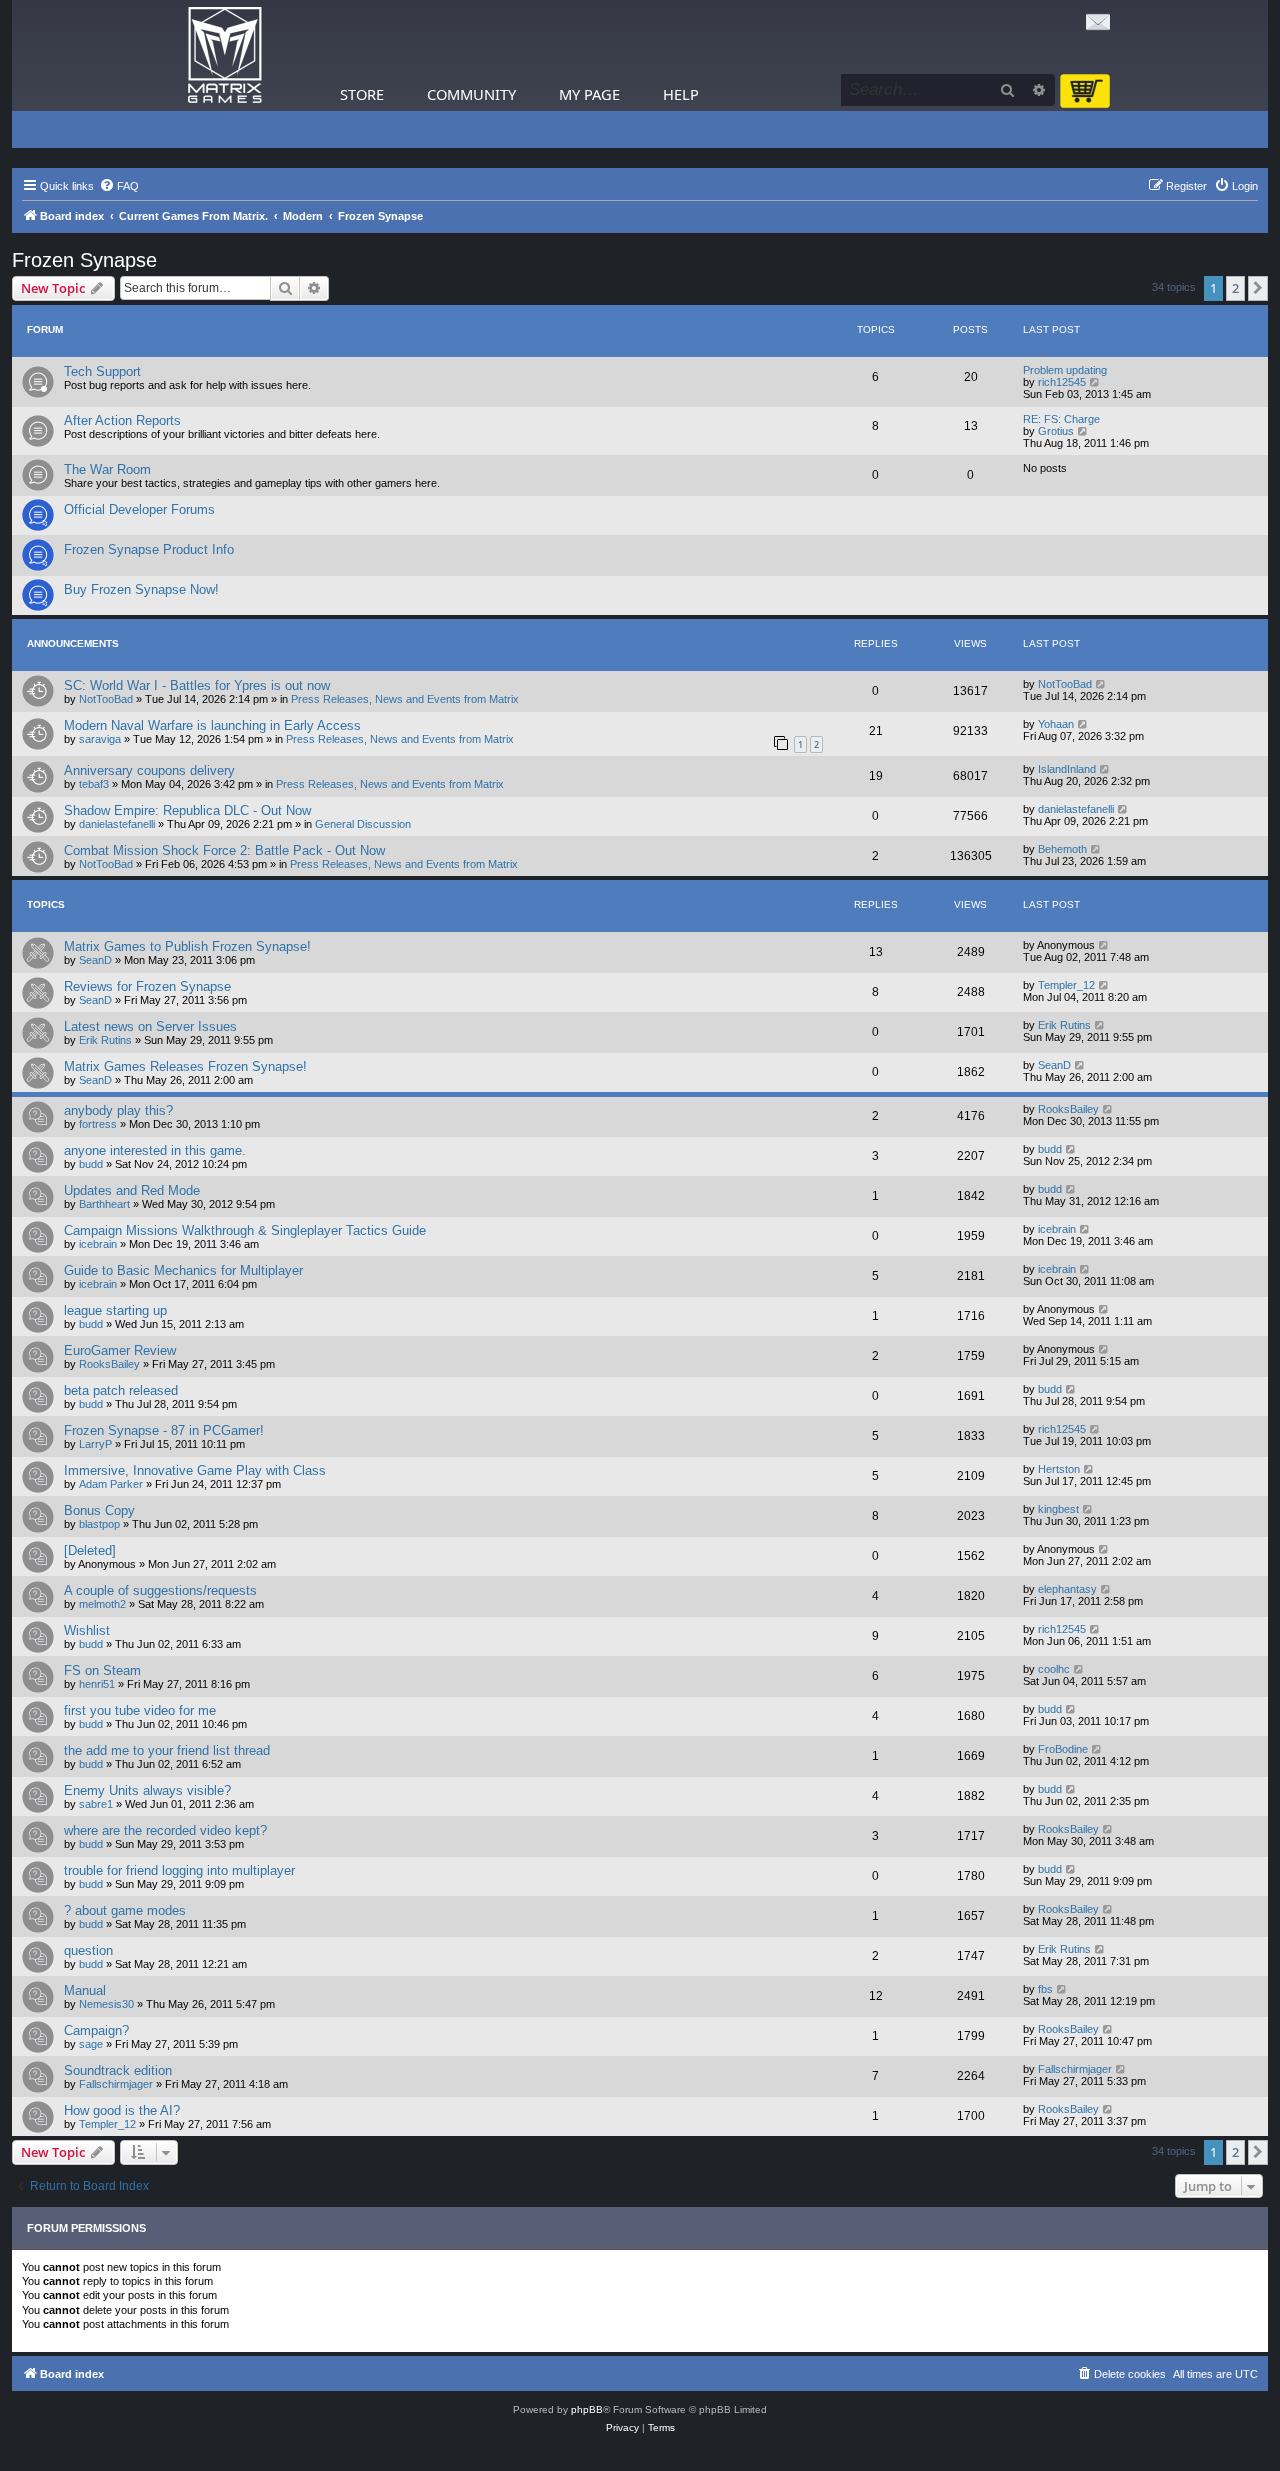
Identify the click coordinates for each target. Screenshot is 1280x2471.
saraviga (100, 739)
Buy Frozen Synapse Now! (141, 589)
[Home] (225, 55)
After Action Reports (122, 420)
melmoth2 (102, 1604)
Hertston (1059, 1469)
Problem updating (1065, 370)
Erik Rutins (105, 1040)
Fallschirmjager (116, 2084)
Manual (85, 1990)
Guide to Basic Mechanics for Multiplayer (183, 1270)
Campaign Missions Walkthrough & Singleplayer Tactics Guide (245, 1230)
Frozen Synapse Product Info (149, 549)
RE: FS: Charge (1061, 419)
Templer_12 (1066, 985)
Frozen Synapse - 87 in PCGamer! (164, 1430)
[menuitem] (119, 186)
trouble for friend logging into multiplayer (179, 1870)
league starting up (115, 1310)
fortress (98, 1124)
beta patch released (121, 1390)
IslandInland (1067, 769)
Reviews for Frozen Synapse (147, 986)
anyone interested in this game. (155, 1150)
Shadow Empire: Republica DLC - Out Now (187, 810)
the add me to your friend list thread (167, 1750)
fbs (1045, 1989)
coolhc (1054, 1669)
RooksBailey (1068, 1109)
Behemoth (1062, 849)
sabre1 (96, 1804)
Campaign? (96, 2030)
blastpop (99, 1524)
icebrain (98, 1244)
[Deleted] (90, 1550)
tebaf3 (94, 784)
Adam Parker (111, 1484)
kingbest (1058, 1509)
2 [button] (1235, 288)
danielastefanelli (117, 824)
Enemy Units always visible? (147, 1790)
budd (91, 1164)
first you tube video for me (140, 1710)
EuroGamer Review (120, 1350)
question (88, 1950)
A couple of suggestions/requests (160, 1590)
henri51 (97, 1684)
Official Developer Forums (139, 509)
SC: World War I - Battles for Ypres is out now (197, 685)
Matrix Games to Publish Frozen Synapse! (187, 946)
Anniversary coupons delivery (149, 770)
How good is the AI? (122, 2110)
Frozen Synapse (84, 260)
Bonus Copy (99, 1510)
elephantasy (1067, 1589)
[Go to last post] (1101, 684)
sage (91, 2044)
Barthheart (104, 1204)
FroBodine (1063, 1749)
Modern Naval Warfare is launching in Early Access (212, 725)
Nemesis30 (106, 2004)
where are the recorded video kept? (165, 1830)
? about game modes (125, 1910)
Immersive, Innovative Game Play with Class (195, 1470)
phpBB (587, 2409)
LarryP (95, 1444)
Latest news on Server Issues (150, 1026)
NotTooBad (106, 699)
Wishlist (87, 1630)
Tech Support (102, 371)
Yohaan (1056, 724)
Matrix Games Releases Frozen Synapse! (185, 1066)
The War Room (107, 469)
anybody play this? (118, 1110)
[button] (1258, 288)
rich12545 (1062, 382)
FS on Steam (102, 1670)
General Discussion (363, 824)
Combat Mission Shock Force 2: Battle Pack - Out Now (224, 850)
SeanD (95, 960)
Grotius (1056, 431)
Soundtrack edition (118, 2070)
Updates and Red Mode (132, 1190)
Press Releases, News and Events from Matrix (405, 699)
